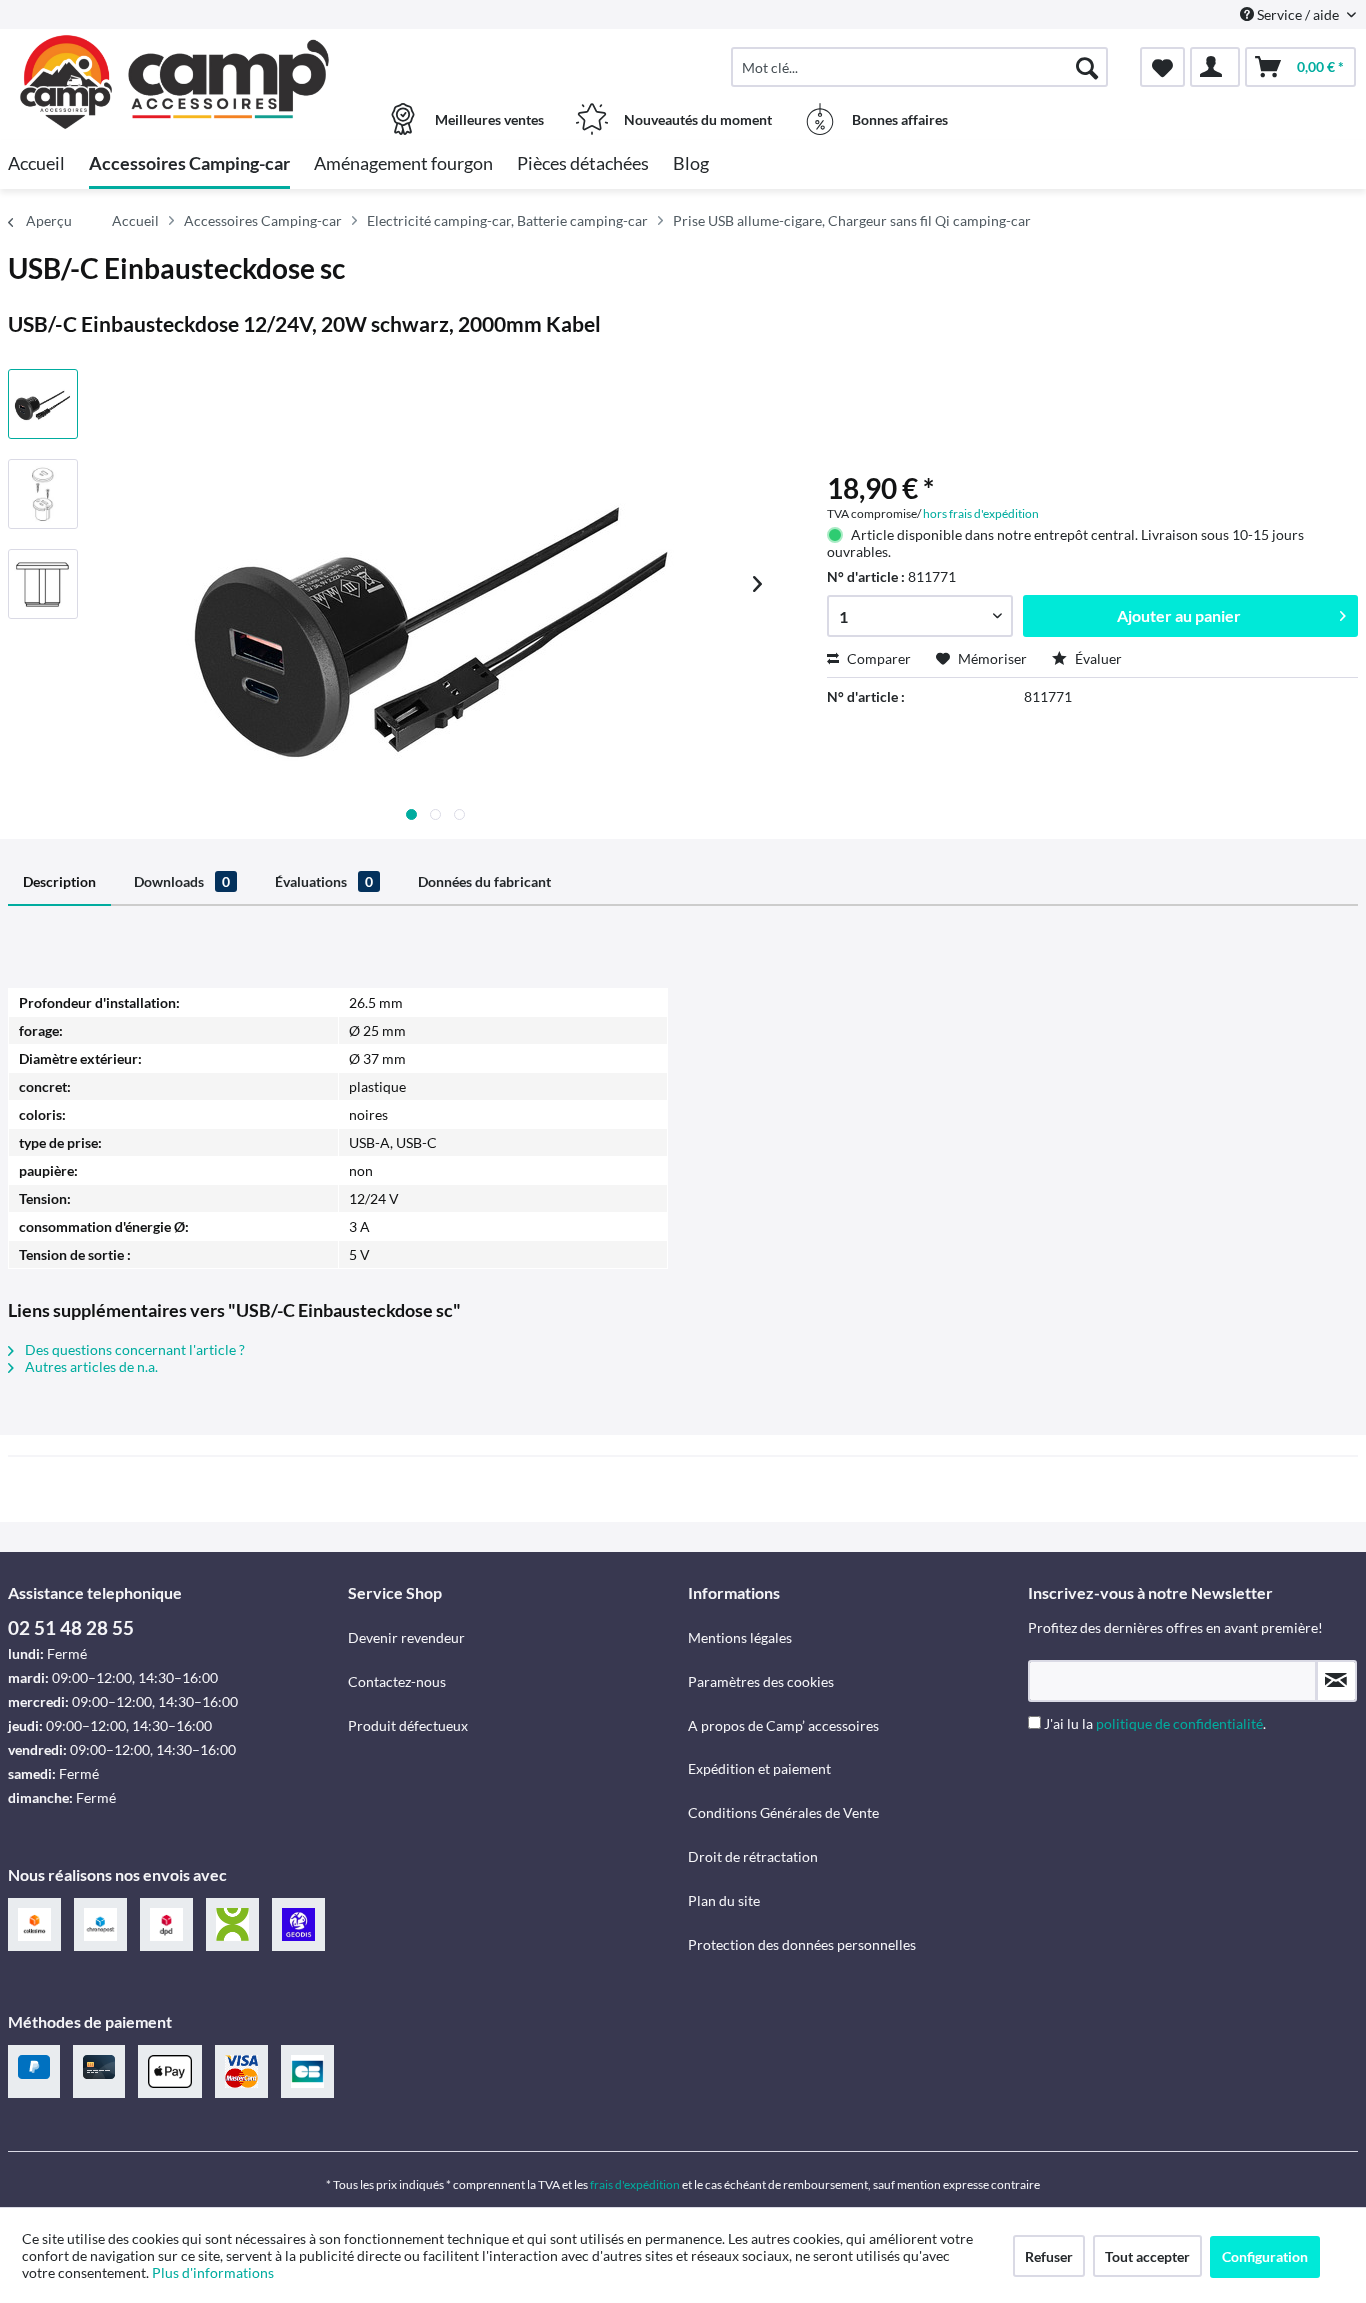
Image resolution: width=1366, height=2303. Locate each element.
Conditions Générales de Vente (783, 1812)
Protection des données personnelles (802, 1944)
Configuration (1265, 2256)
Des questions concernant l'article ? (133, 1349)
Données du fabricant (484, 881)
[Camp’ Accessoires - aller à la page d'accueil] (175, 57)
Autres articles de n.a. (90, 1366)
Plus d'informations (214, 2272)
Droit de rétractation (753, 1856)
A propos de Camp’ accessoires (783, 1725)
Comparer (877, 658)
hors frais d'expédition (981, 513)
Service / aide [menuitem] (1298, 14)
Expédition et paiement (759, 1768)
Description (59, 881)
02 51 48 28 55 (71, 1627)
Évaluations (324, 881)
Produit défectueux (408, 1725)
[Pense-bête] (1162, 67)
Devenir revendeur (406, 1637)
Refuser (1049, 2256)
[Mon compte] (1215, 67)
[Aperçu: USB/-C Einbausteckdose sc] (43, 404)
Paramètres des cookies (761, 1681)
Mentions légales (740, 1637)
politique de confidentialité (1179, 1723)
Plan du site (724, 1900)
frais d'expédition (635, 2184)
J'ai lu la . (1155, 1723)
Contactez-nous (397, 1681)
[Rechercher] (1087, 67)
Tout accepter (1147, 2256)
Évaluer (1097, 658)
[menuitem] (919, 67)
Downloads (182, 881)
